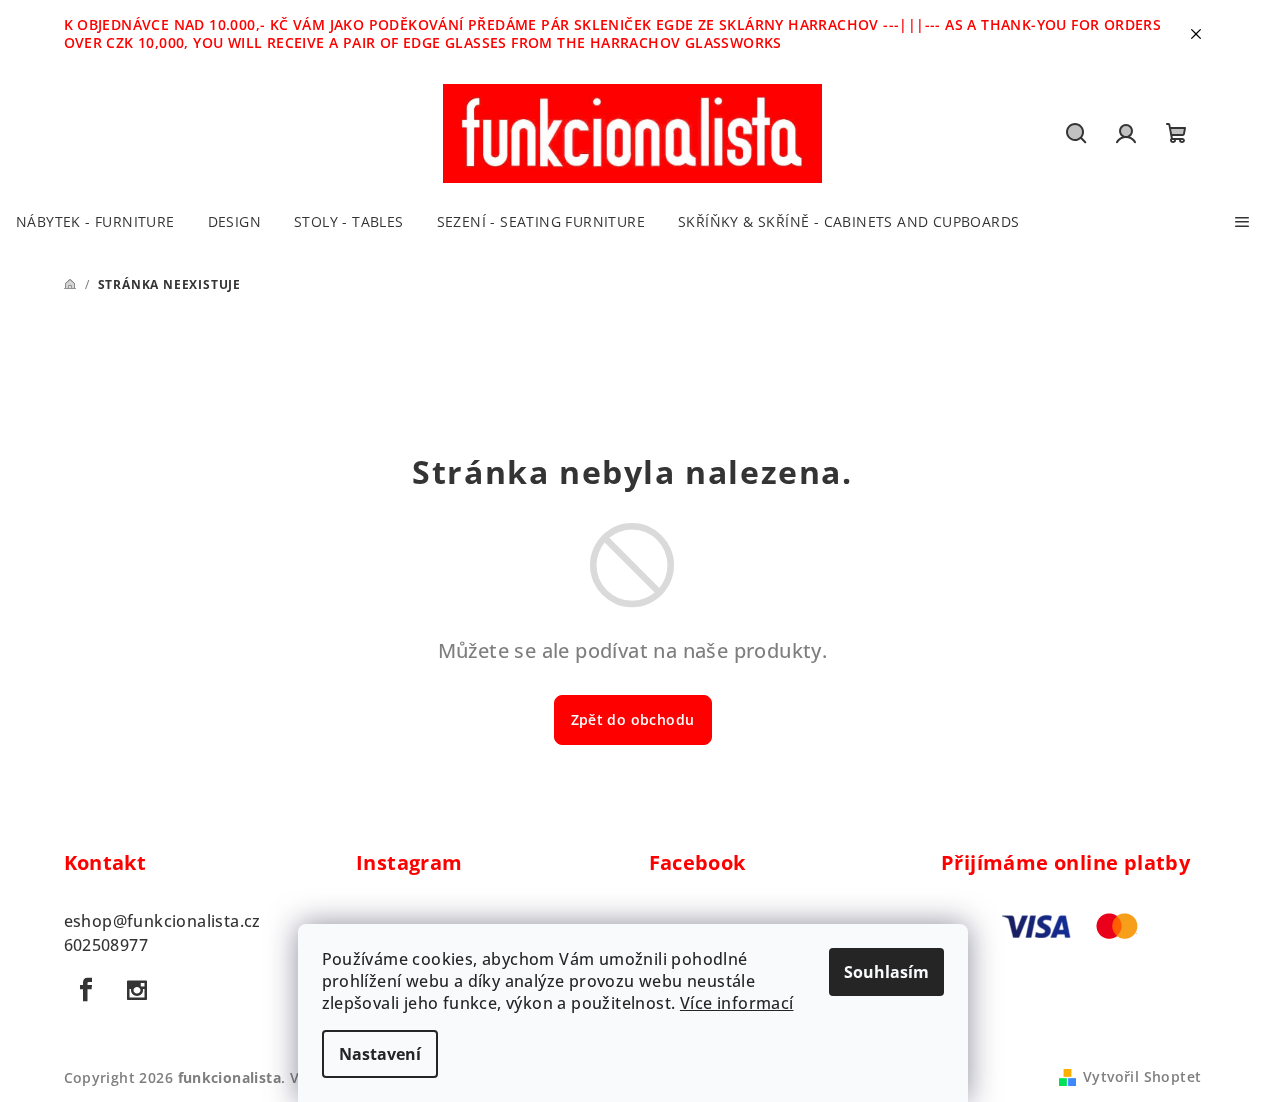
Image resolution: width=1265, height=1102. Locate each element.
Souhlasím (886, 972)
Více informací (737, 1003)
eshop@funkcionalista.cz (162, 921)
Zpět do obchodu (633, 719)
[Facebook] (87, 990)
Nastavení (380, 1054)
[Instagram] (137, 990)
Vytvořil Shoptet (1142, 1076)
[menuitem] (95, 222)
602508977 (106, 945)
